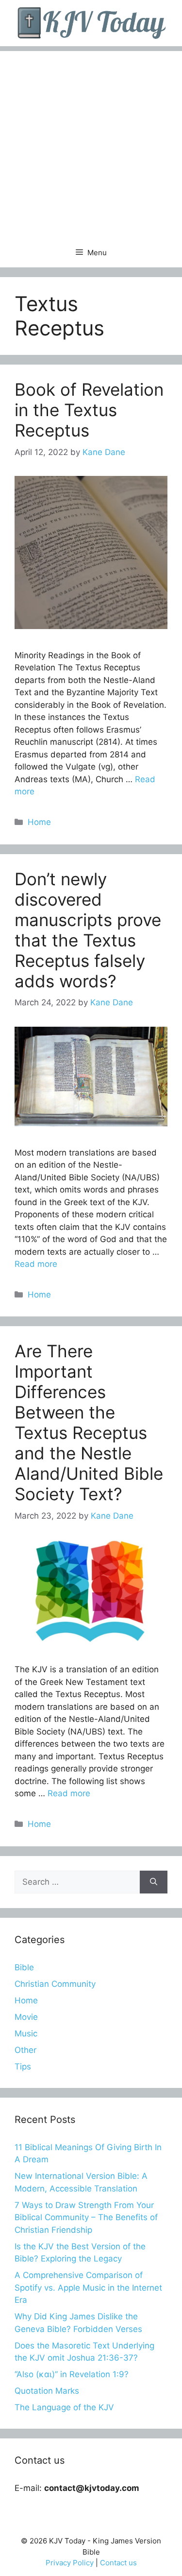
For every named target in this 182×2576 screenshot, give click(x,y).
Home (39, 822)
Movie (26, 2017)
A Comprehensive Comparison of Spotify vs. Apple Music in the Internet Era (88, 2287)
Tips (23, 2067)
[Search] (154, 1882)
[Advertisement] (91, 142)
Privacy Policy (70, 2563)
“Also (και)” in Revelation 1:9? (72, 2374)
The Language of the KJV (64, 2407)
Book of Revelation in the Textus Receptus (89, 410)
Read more (36, 1264)
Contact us (118, 2563)
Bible (24, 1967)
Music (26, 2033)
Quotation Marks (47, 2391)
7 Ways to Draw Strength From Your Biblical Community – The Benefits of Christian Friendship (86, 2217)
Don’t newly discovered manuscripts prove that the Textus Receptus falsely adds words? (88, 930)
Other (25, 2050)
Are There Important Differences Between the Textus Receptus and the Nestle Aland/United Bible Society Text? (89, 1422)
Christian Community (55, 1984)
